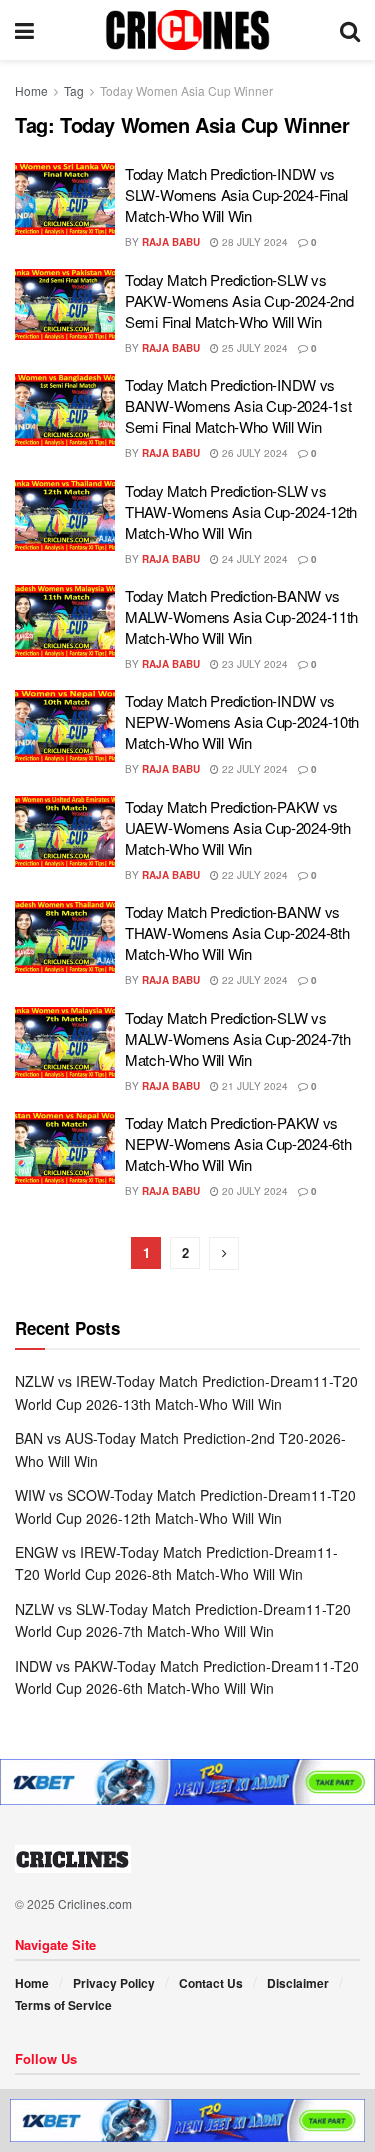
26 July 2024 (253, 453)
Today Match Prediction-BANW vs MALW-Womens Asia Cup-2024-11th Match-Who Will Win (241, 616)
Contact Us (211, 1983)
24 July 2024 (253, 559)
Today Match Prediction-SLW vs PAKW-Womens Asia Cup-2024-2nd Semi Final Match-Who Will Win (239, 300)
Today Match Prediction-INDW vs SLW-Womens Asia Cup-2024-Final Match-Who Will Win (236, 194)
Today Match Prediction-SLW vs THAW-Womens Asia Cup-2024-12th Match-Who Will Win (241, 511)
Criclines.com (95, 1903)
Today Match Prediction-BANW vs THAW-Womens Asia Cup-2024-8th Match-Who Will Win (237, 932)
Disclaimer (298, 1983)
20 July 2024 (253, 1191)
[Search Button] (350, 30)
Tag (74, 90)
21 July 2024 (253, 1086)
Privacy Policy (114, 1983)
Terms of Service (63, 2005)
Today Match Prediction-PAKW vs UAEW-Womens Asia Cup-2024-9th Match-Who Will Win (237, 827)
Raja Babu (171, 242)
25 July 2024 (253, 348)
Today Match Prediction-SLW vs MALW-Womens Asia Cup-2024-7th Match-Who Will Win (237, 1038)
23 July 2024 (253, 664)
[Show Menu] (24, 30)
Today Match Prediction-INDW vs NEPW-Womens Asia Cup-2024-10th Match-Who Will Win (242, 721)
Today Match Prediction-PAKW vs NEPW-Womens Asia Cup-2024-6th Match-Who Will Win (238, 1143)
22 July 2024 (253, 769)
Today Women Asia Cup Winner (186, 90)
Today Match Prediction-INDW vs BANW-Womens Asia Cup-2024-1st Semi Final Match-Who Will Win (238, 405)
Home (31, 90)
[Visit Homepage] (187, 30)
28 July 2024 (253, 242)
